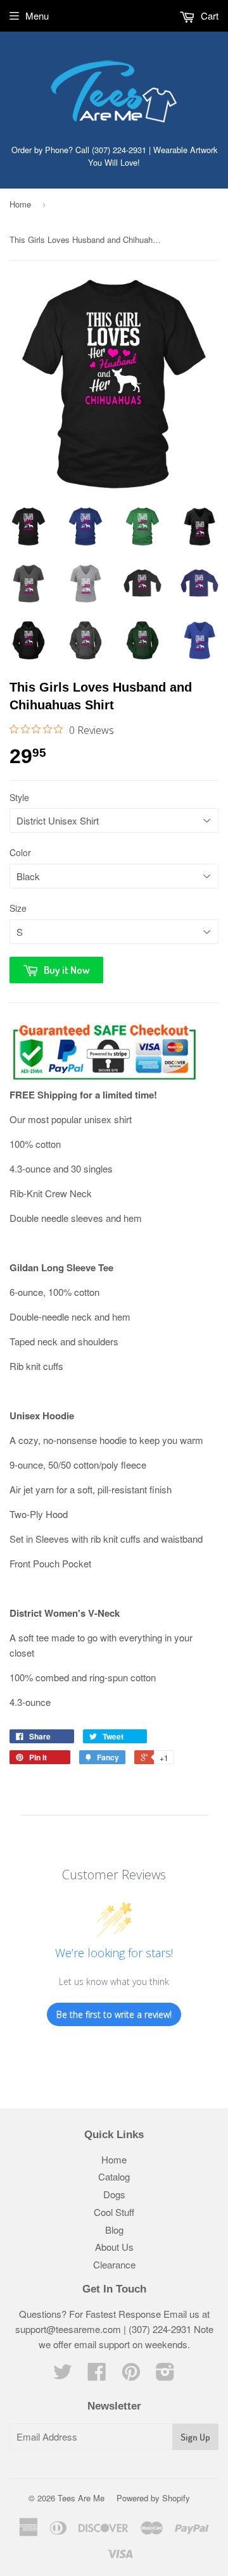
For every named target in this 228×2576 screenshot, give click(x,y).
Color (20, 852)
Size (18, 908)
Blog (114, 2230)
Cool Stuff (114, 2212)
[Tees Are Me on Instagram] (165, 2375)
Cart (208, 16)
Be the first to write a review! (114, 2014)
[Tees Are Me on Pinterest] (131, 2375)
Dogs (114, 2194)
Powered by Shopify (153, 2498)
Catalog (114, 2176)
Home (20, 204)
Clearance (114, 2264)
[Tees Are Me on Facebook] (97, 2375)
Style (19, 797)
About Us (114, 2247)
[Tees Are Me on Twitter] (63, 2375)
